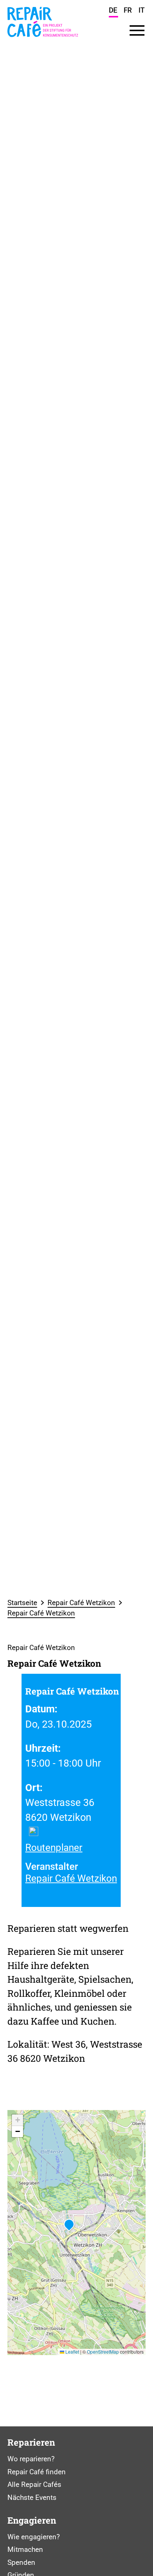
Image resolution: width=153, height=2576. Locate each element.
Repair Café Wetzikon (81, 1603)
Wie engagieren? (34, 2537)
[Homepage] (43, 39)
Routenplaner (54, 1848)
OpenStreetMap (103, 2352)
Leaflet (72, 2352)
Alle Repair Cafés (34, 2484)
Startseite (22, 1603)
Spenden (21, 2562)
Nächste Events (32, 2497)
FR (128, 10)
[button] (69, 2225)
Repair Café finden (37, 2472)
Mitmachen (25, 2549)
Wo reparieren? (31, 2459)
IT (142, 10)
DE (113, 10)
